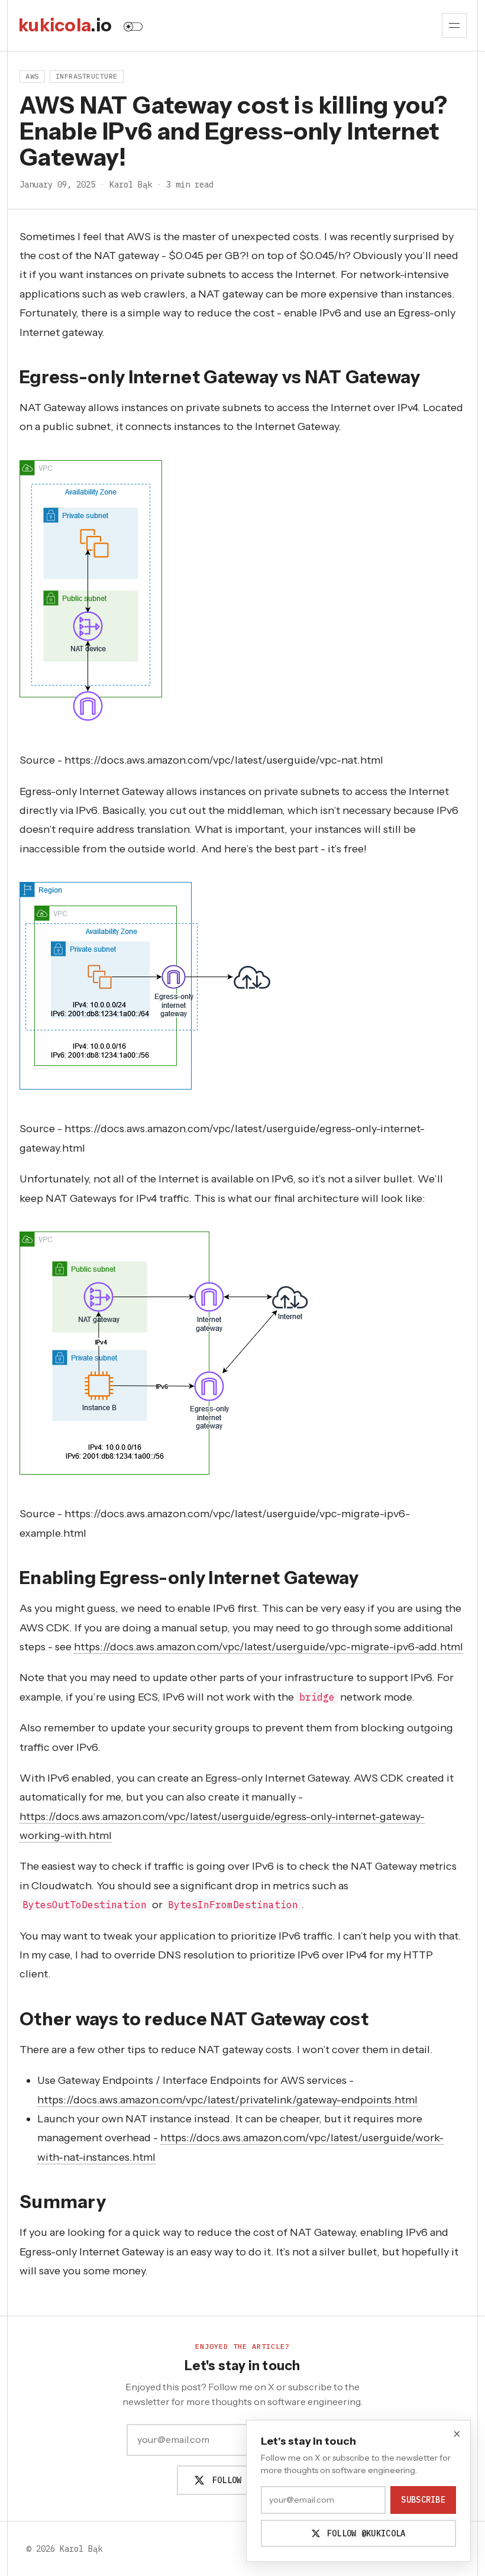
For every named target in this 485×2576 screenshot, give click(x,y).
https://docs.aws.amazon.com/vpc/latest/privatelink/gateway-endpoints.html (227, 2100)
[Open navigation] (454, 25)
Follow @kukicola (249, 2480)
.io (65, 25)
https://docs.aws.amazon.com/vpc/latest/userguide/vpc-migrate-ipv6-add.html (269, 1647)
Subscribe (423, 2500)
